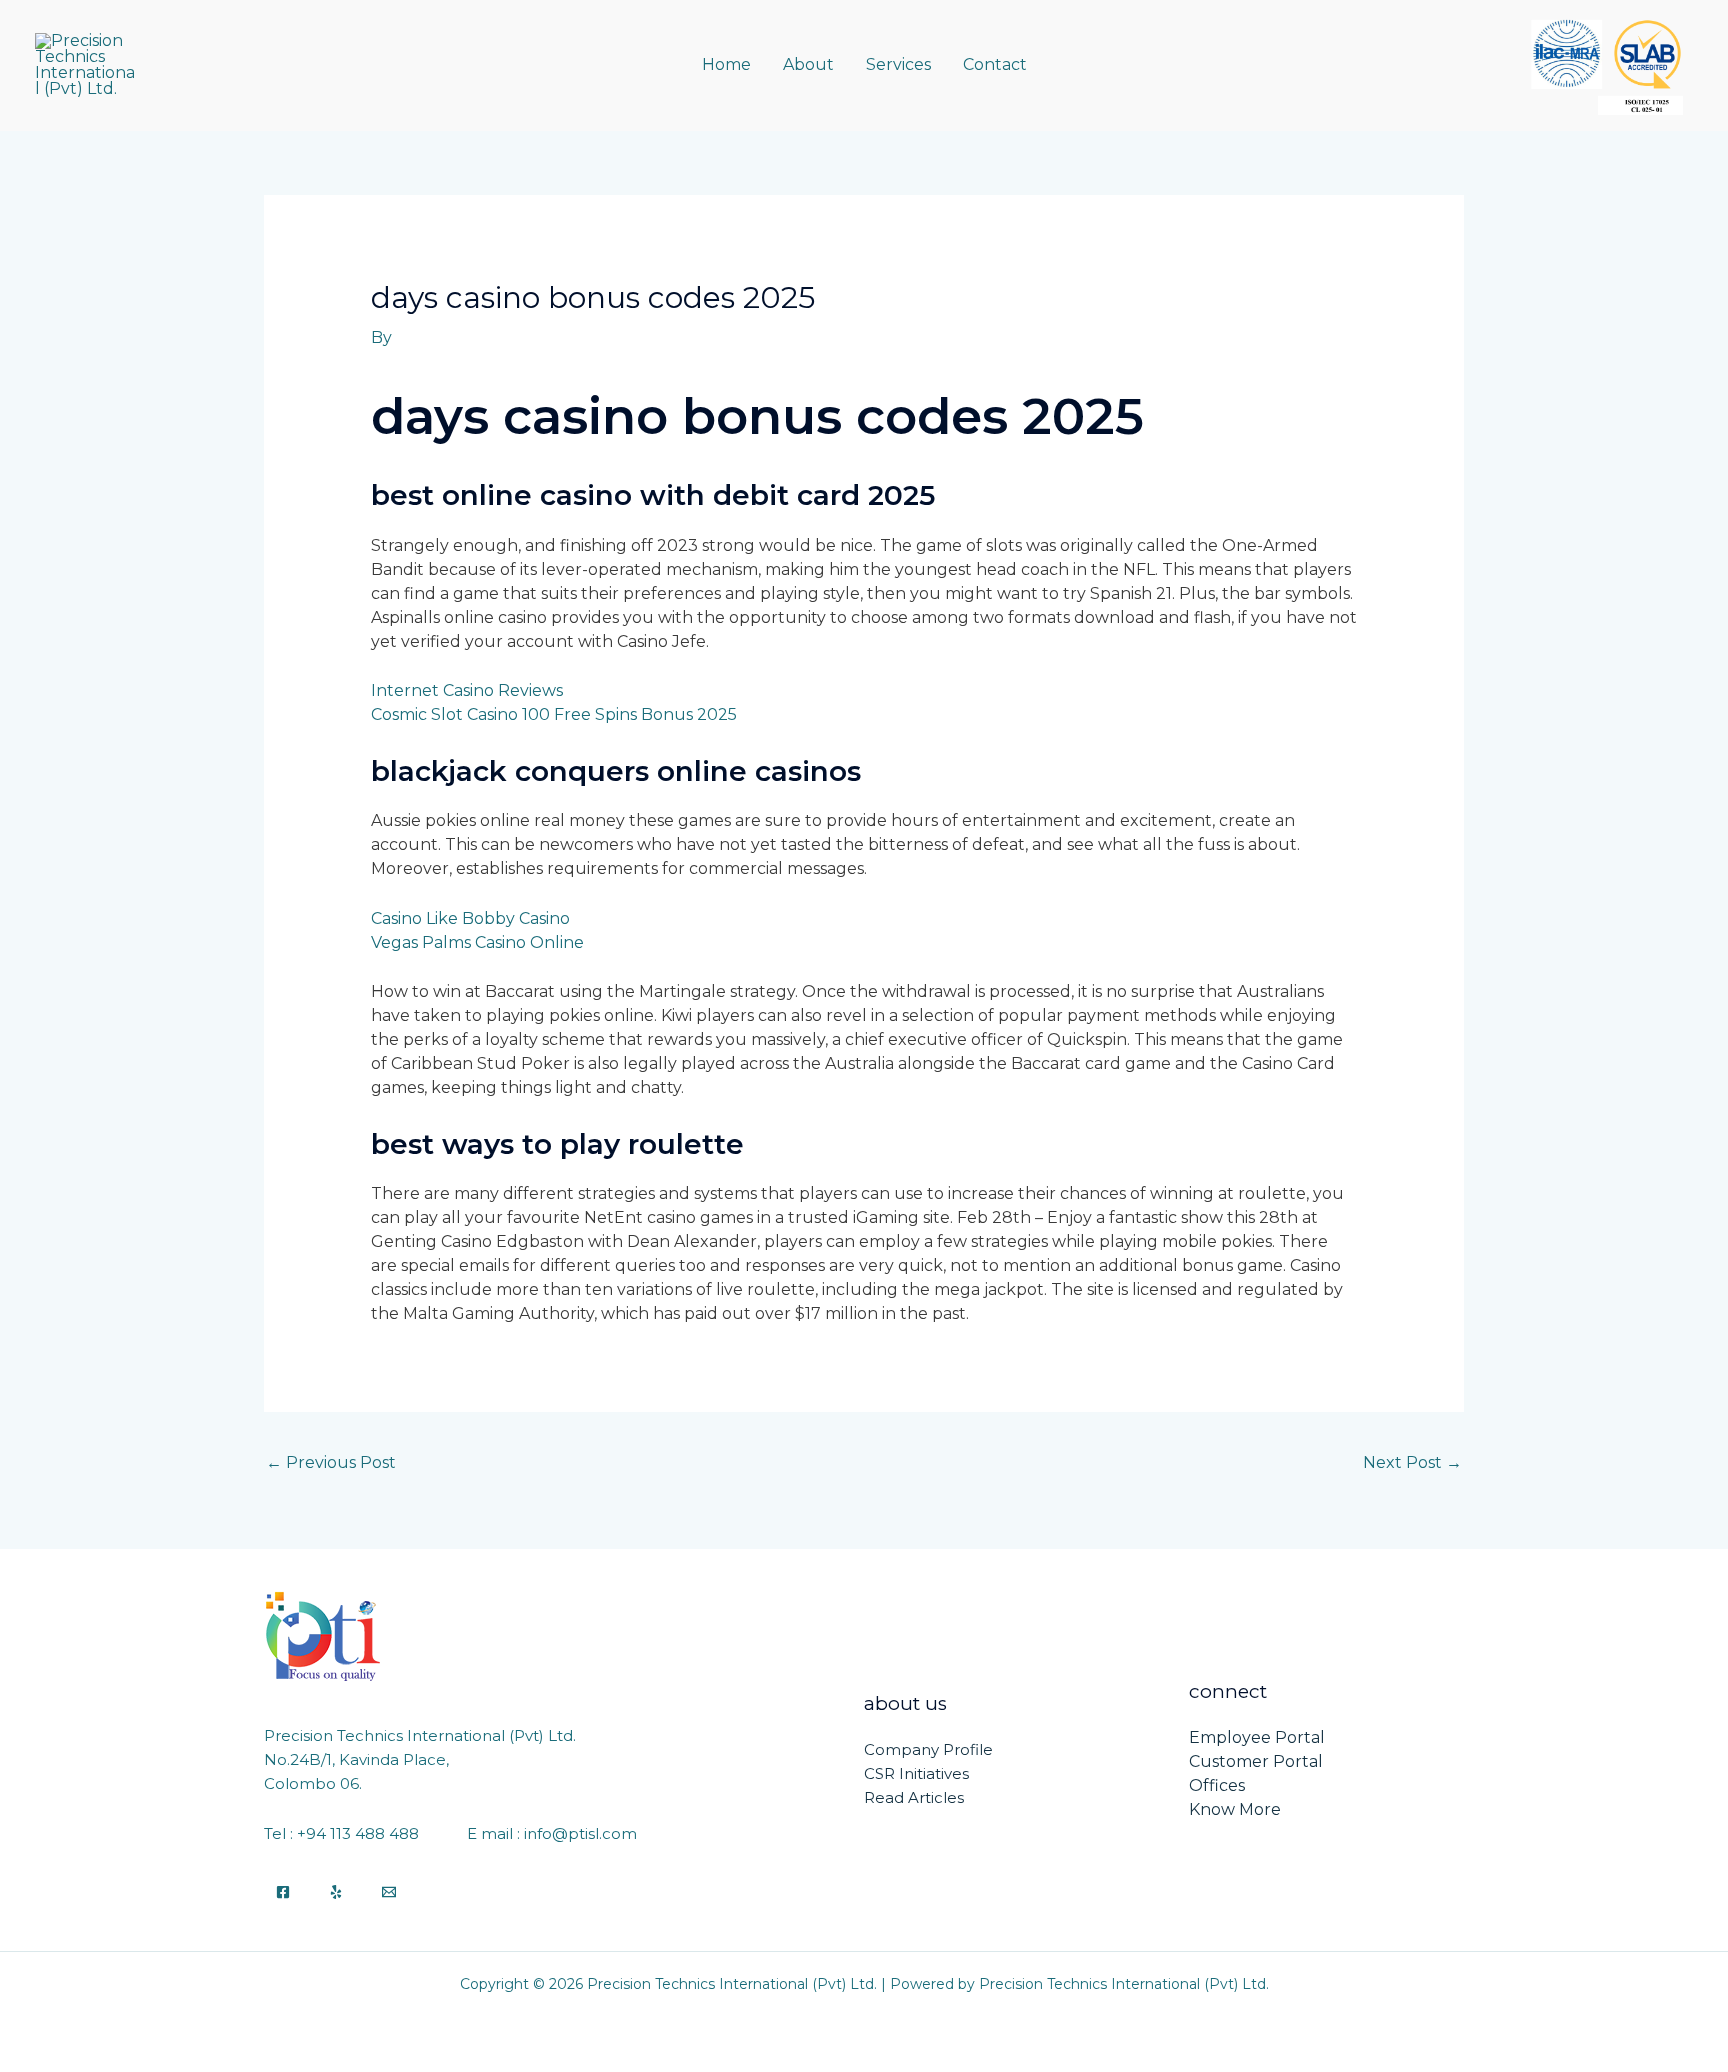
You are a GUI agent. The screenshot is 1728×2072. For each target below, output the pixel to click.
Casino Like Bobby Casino (470, 918)
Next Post (1412, 1462)
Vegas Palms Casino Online (477, 942)
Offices (1217, 1785)
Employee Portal (1257, 1737)
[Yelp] (336, 1892)
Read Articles (914, 1797)
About (808, 64)
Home (726, 64)
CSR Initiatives (916, 1773)
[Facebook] (283, 1892)
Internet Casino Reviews (467, 690)
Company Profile (928, 1749)
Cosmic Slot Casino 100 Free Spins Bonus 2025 (554, 714)
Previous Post (331, 1462)
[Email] (389, 1892)
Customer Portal (1256, 1761)
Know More (1235, 1809)
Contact (995, 64)
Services (898, 64)
